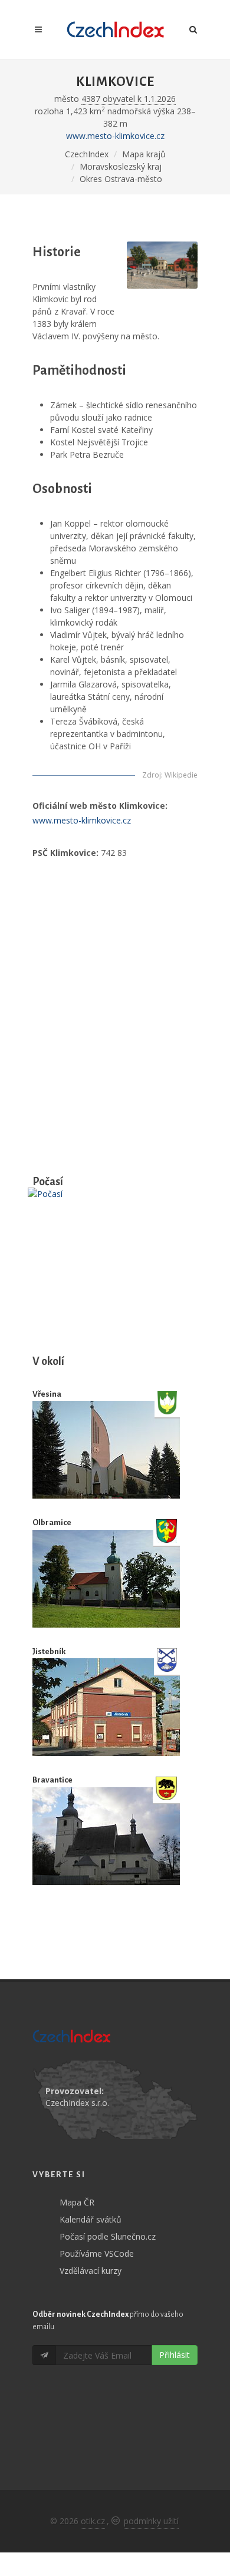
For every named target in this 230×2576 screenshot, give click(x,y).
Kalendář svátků (91, 2219)
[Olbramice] (106, 1579)
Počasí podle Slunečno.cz (108, 2236)
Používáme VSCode (97, 2253)
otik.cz (93, 2521)
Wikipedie (181, 775)
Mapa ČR (77, 2202)
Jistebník (49, 1651)
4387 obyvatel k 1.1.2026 (129, 99)
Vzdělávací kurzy (91, 2271)
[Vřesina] (106, 1450)
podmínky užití (151, 2521)
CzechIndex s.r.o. (77, 2103)
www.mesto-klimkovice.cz (115, 136)
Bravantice (52, 1780)
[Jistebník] (106, 1707)
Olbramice (52, 1522)
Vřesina (47, 1394)
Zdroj (152, 775)
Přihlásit (175, 2355)
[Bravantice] (106, 1836)
